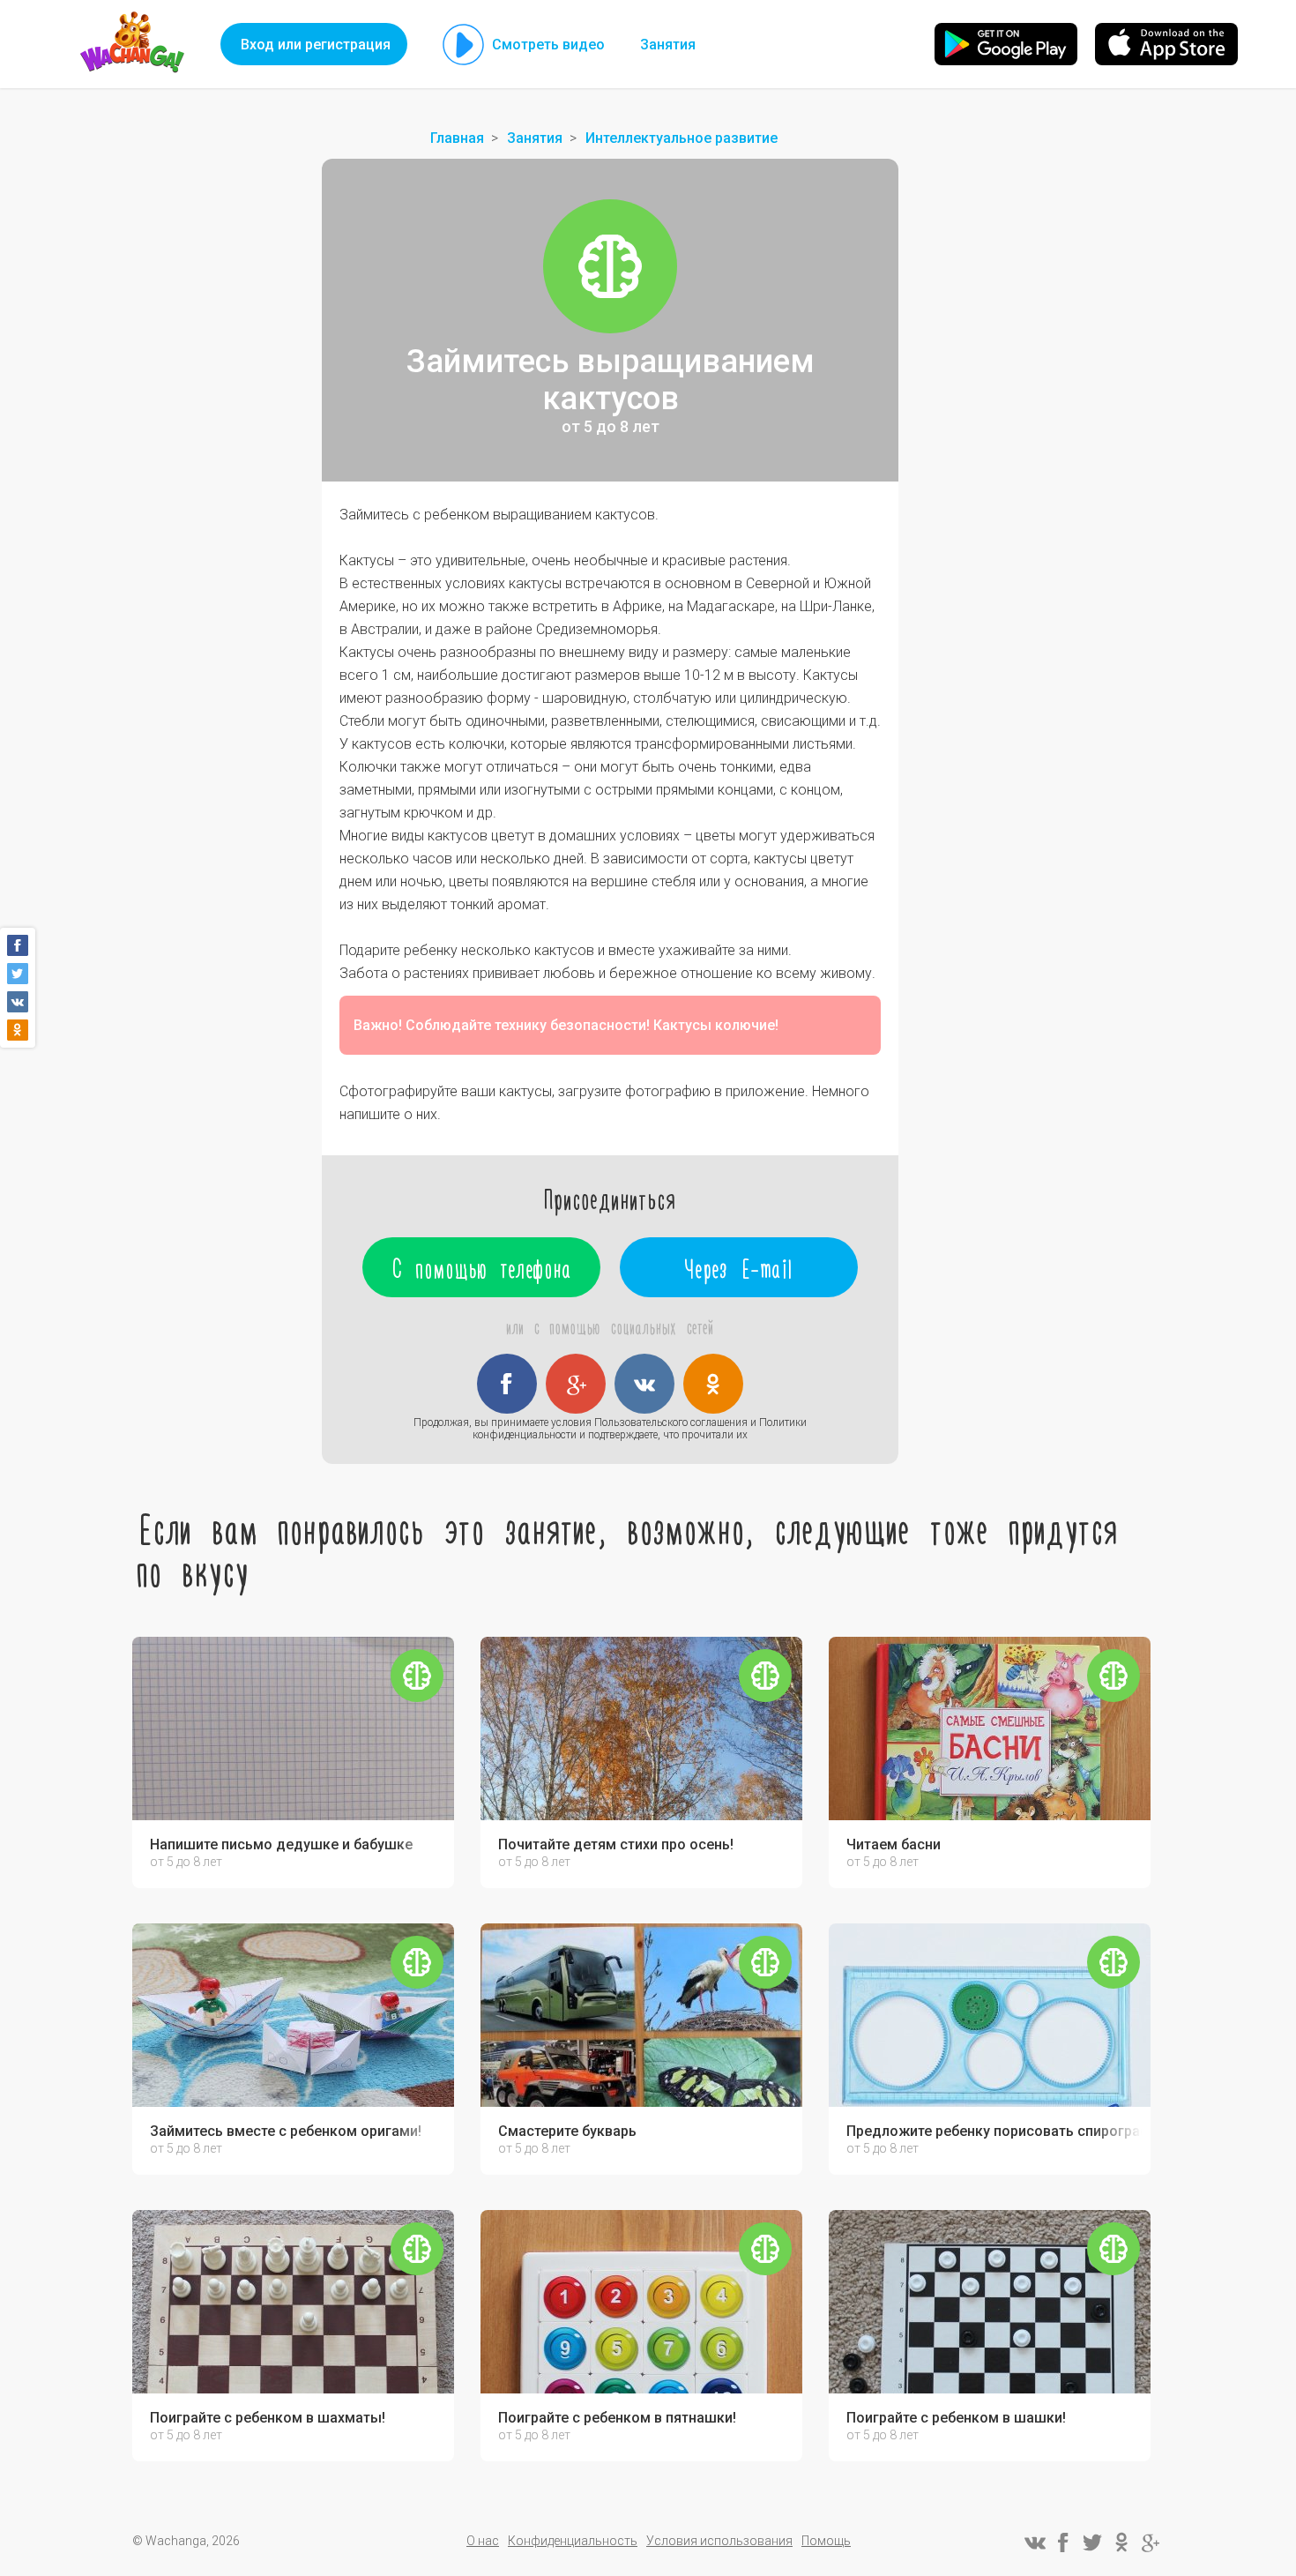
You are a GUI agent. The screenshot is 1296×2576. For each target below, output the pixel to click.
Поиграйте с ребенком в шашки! (956, 2418)
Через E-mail (739, 1267)
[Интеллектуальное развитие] (610, 266)
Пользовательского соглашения (671, 1422)
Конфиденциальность (573, 2541)
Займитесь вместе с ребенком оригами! (286, 2132)
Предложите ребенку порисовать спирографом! (994, 2132)
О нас (483, 2541)
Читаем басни (894, 1845)
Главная (457, 138)
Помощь (826, 2541)
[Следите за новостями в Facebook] (1063, 2542)
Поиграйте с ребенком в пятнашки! (617, 2418)
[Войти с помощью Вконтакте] (644, 1384)
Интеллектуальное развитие (682, 138)
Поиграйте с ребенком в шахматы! (268, 2418)
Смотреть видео (548, 45)
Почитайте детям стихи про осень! (616, 1845)
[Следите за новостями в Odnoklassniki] (1121, 2542)
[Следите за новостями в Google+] (1151, 2542)
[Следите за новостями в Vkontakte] (1034, 2542)
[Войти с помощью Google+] (576, 1384)
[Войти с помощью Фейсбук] (507, 1384)
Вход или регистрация (316, 45)
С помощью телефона (482, 1267)
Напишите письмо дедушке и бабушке (281, 1845)
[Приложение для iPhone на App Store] (1166, 44)
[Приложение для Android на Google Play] (1006, 44)
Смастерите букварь (567, 2132)
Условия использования (719, 2541)
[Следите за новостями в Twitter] (1092, 2542)
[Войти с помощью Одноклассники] (713, 1384)
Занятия (668, 45)
